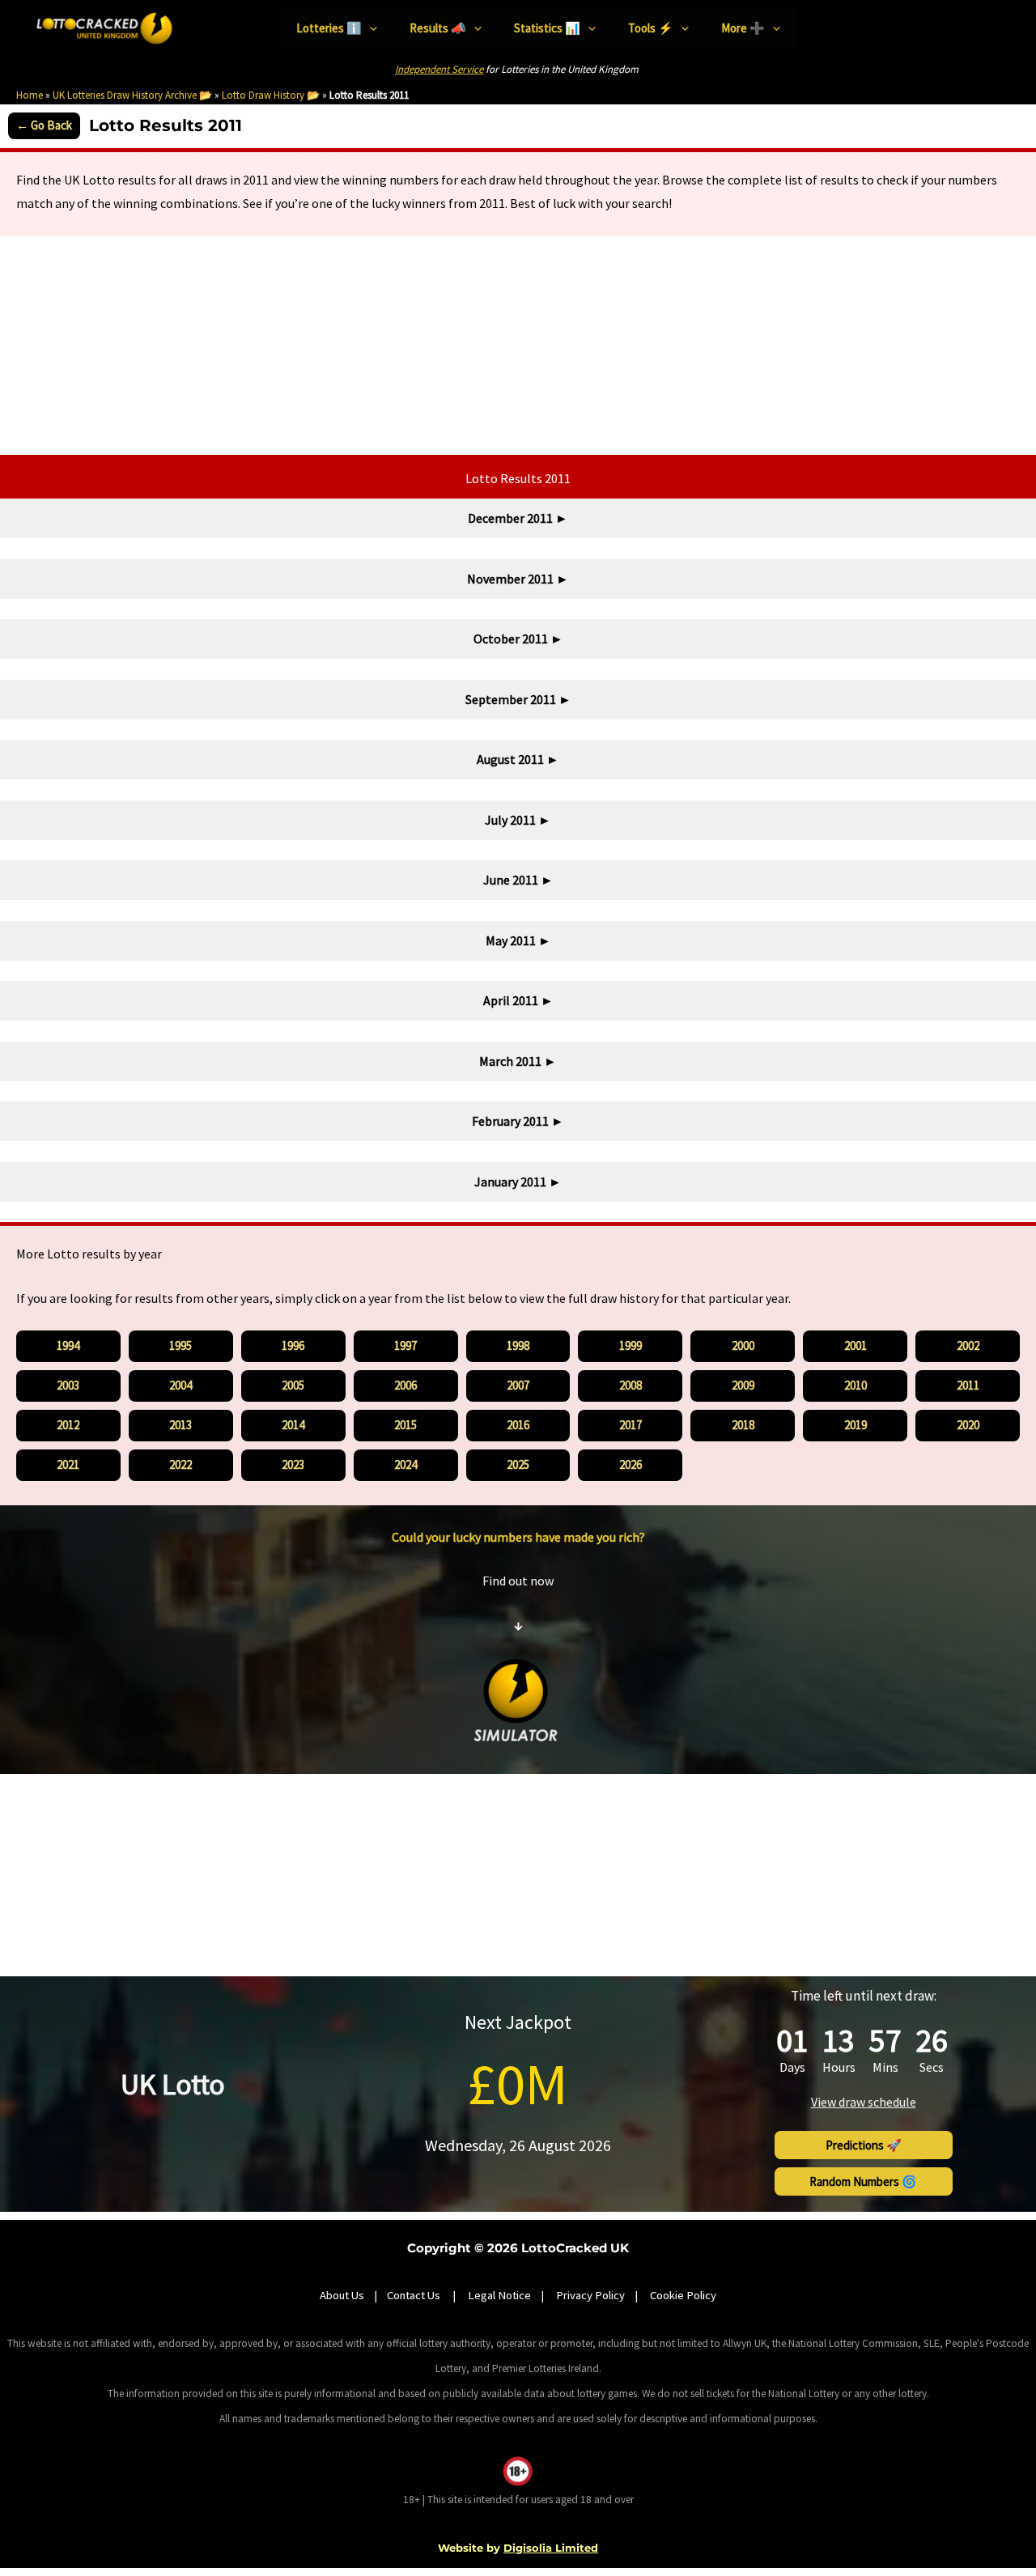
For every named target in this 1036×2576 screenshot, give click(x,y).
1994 (68, 1345)
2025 (518, 1464)
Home (30, 95)
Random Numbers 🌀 (863, 2181)
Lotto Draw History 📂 (271, 95)
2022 (180, 1464)
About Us (342, 2295)
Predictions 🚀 (864, 2145)
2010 (856, 1385)
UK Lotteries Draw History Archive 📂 (132, 95)
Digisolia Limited (551, 2548)
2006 (405, 1385)
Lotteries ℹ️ (329, 28)
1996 (293, 1345)
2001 (856, 1345)
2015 (405, 1425)
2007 (518, 1385)
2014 (293, 1425)
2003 (68, 1385)
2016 (518, 1425)
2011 (968, 1385)
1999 (631, 1345)
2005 (293, 1385)
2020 (968, 1425)
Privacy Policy (590, 2295)
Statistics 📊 (547, 28)
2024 (405, 1464)
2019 (856, 1425)
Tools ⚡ (651, 28)
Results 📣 (438, 28)
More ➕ (743, 28)
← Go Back (44, 125)
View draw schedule (864, 2102)
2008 (631, 1385)
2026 (631, 1464)
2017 (631, 1425)
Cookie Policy (683, 2295)
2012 (68, 1425)
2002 (968, 1345)
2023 (293, 1464)
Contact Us (415, 2295)
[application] (369, 29)
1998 (518, 1345)
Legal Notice (499, 2295)
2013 (180, 1425)
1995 (180, 1345)
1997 (405, 1345)
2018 (743, 1425)
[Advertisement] (518, 346)
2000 (743, 1345)
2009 (743, 1385)
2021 (68, 1464)
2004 (180, 1385)
